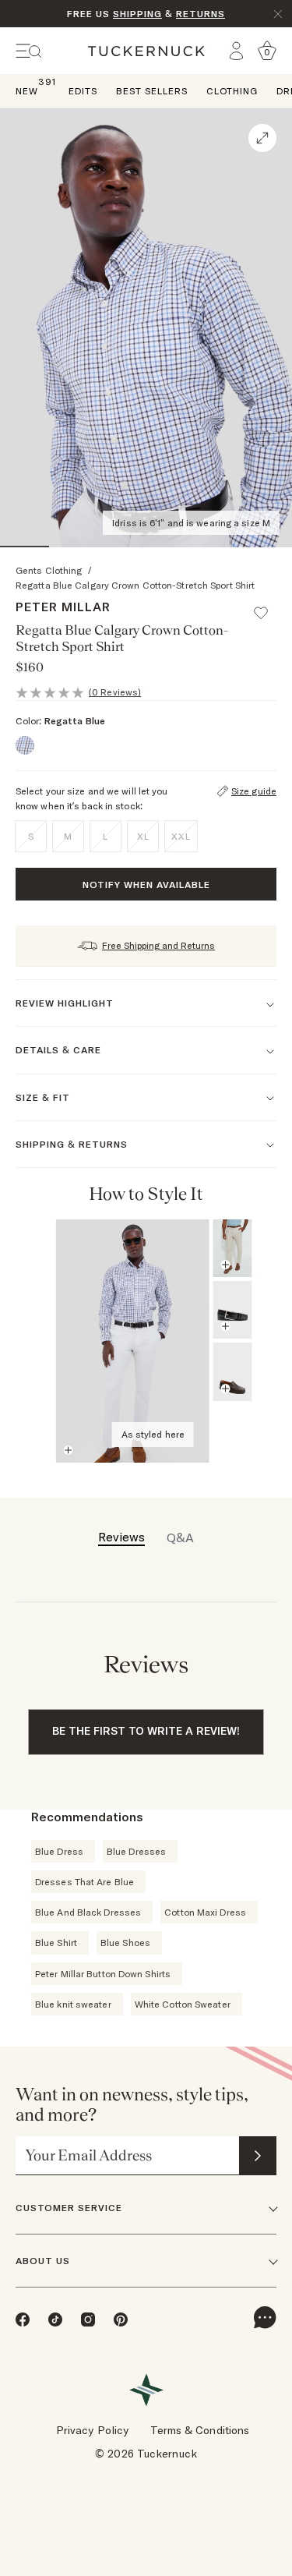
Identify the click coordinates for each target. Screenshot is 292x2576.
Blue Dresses (136, 1851)
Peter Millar (63, 607)
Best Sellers (152, 91)
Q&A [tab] (180, 1537)
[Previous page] (241, 1194)
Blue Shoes (125, 1943)
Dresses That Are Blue (84, 1882)
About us (43, 2261)
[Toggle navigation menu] (29, 51)
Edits (83, 91)
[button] (268, 606)
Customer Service (69, 2208)
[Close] (278, 14)
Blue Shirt (56, 1943)
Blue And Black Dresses (88, 1912)
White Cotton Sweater (183, 2004)
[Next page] (262, 1194)
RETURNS (201, 14)
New (27, 90)
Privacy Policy (92, 2430)
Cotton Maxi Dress (205, 1912)
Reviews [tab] (121, 1537)
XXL (181, 836)
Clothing (232, 91)
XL (143, 836)
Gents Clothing (49, 570)
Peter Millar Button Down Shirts (103, 1974)
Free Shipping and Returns (158, 945)
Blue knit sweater (73, 2004)
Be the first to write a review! (146, 1731)
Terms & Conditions (200, 2430)
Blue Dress (59, 1851)
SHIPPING (137, 14)
